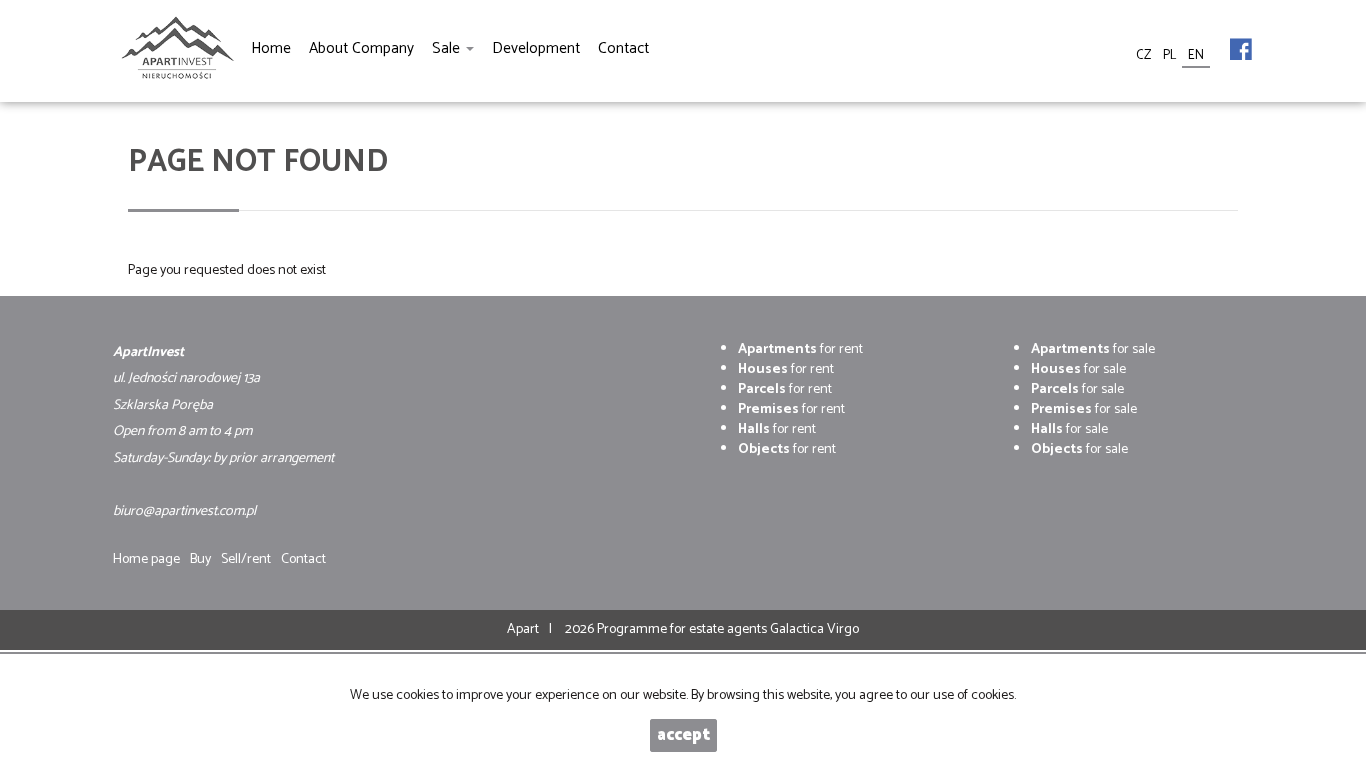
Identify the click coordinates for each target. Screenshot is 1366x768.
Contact (303, 559)
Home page (146, 559)
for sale (1093, 349)
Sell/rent (246, 559)
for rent (800, 349)
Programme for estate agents (683, 629)
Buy (200, 559)
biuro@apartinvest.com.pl (184, 511)
